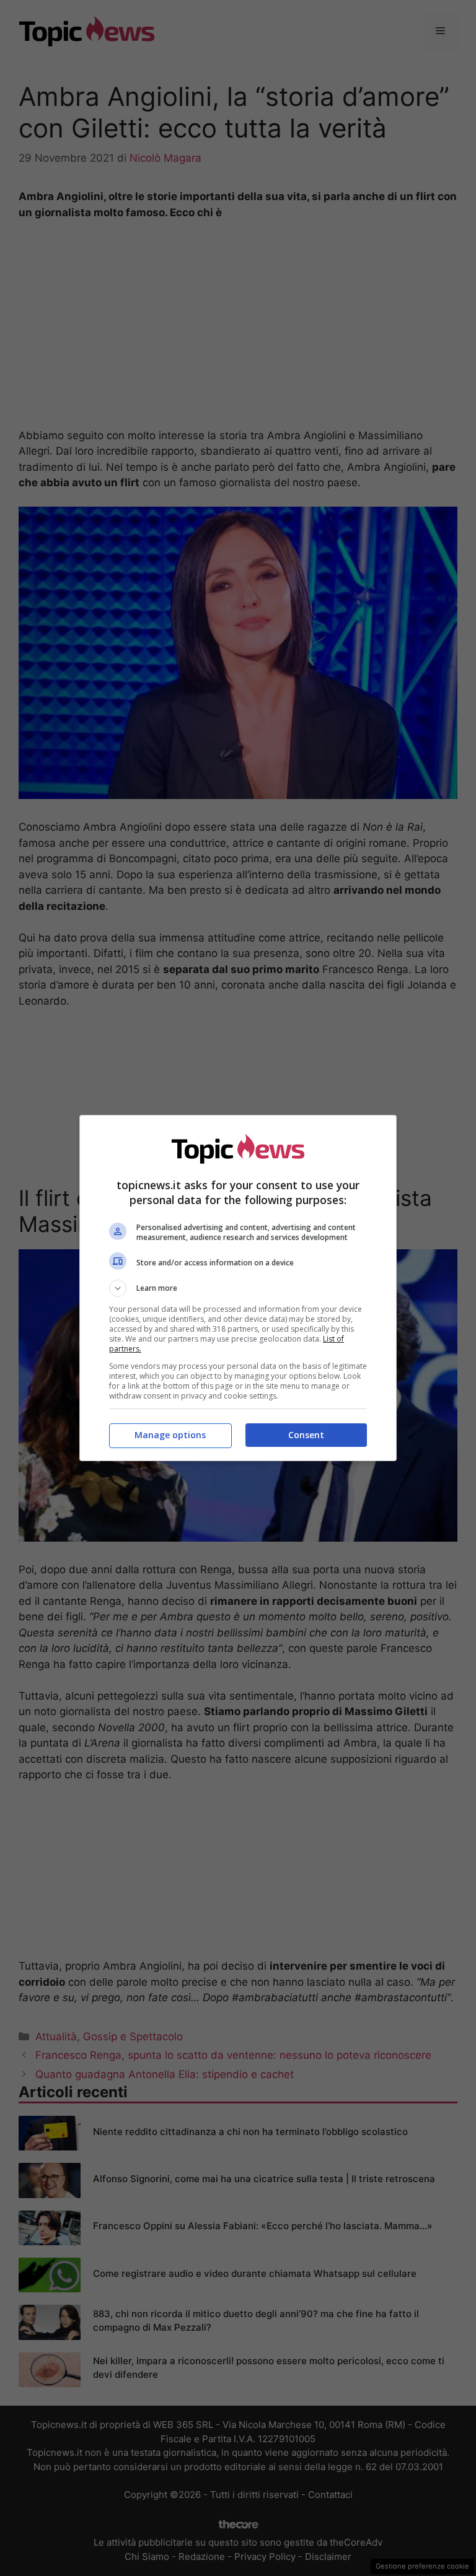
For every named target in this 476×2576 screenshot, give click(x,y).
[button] (238, 1288)
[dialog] (238, 1288)
